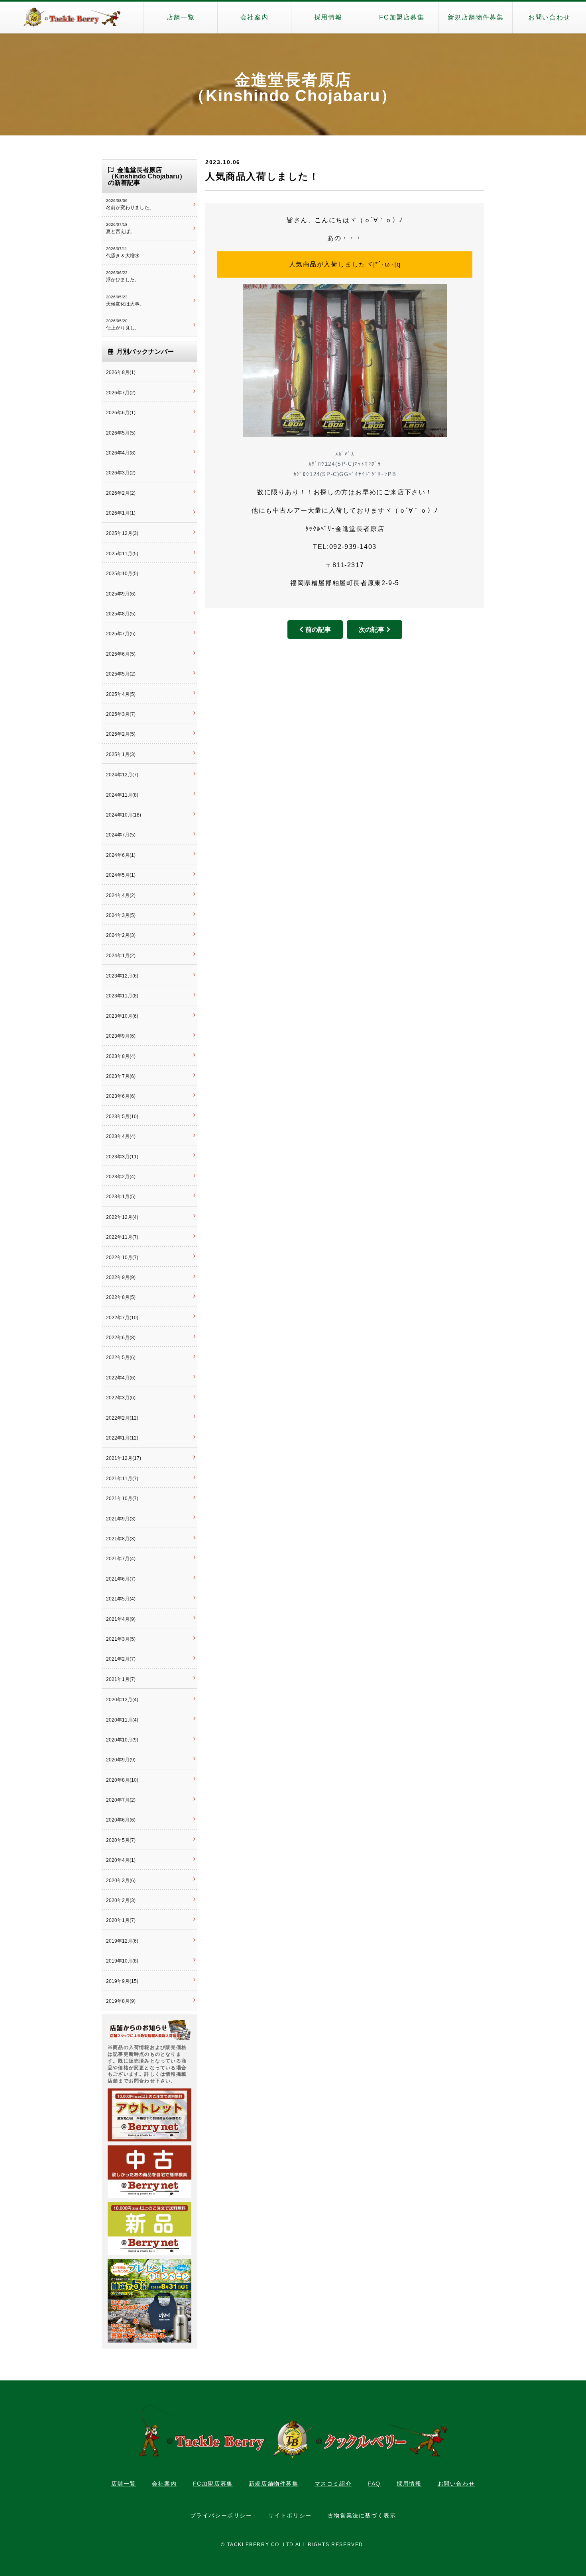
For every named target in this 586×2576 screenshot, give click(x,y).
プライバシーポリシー (221, 2515)
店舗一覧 (181, 17)
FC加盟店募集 (402, 17)
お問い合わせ (549, 17)
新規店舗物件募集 (476, 17)
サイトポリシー (290, 2515)
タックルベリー (72, 18)
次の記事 (372, 630)
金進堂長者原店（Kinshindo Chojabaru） (293, 88)
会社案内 (254, 17)
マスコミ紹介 (333, 2484)
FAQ (374, 2484)
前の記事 (318, 630)
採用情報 (328, 17)
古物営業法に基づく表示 (362, 2515)
